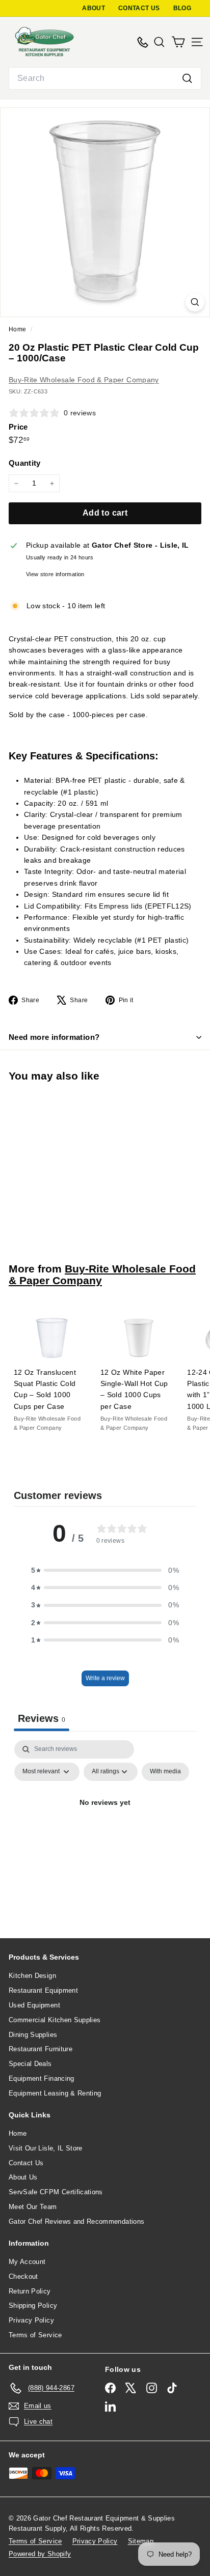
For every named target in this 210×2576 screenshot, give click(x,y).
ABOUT (94, 8)
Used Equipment (34, 2005)
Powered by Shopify (40, 2554)
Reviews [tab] (42, 1718)
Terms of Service (35, 2335)
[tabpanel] (105, 1826)
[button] (105, 1570)
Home (18, 329)
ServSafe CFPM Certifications (56, 2192)
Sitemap (141, 2541)
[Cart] (178, 42)
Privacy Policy (31, 2320)
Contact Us (26, 2163)
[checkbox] (165, 1772)
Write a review (105, 1678)
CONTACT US (139, 8)
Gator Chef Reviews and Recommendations (76, 2221)
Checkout (23, 2276)
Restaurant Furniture (41, 2049)
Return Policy (30, 2291)
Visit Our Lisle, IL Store (46, 2148)
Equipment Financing (42, 2078)
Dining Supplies (33, 2035)
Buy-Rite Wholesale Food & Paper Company (84, 380)
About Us (23, 2177)
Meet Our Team (33, 2207)
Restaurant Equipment (43, 1990)
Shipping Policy (33, 2305)
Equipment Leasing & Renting (55, 2093)
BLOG (182, 8)
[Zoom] (195, 302)
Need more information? (54, 1037)
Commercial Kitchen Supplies (55, 2020)
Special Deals (30, 2064)
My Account (27, 2262)
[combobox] (105, 78)
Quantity (25, 463)
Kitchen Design (32, 1976)
